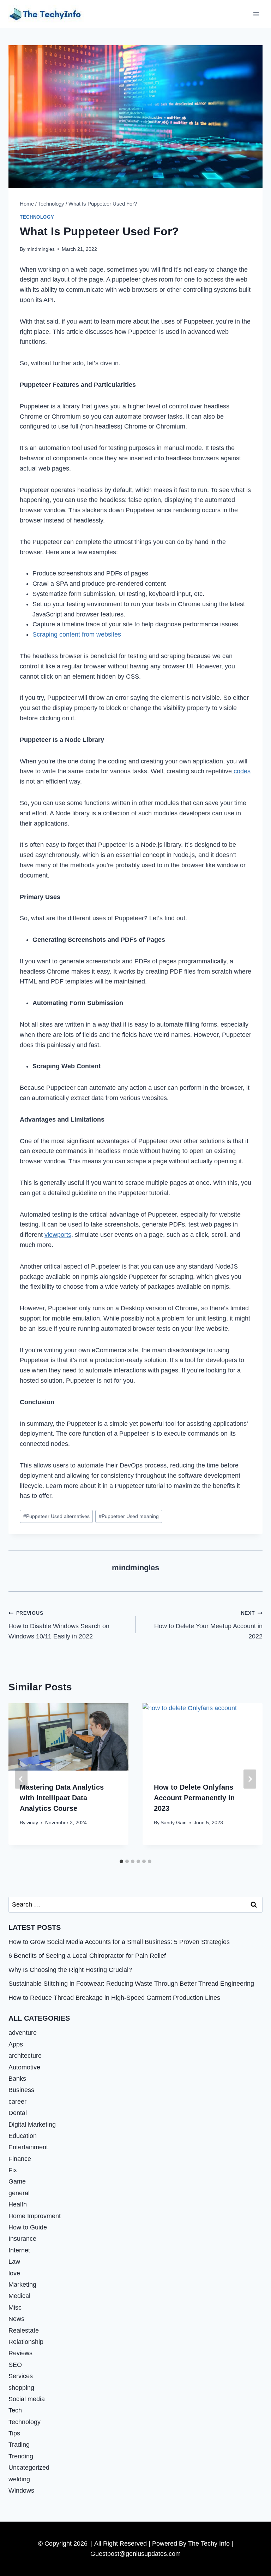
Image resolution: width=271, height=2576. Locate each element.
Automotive (24, 2067)
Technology (37, 217)
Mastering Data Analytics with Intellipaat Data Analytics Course (62, 1798)
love (14, 2273)
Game (17, 2181)
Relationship (26, 2342)
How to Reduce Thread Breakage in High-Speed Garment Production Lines (114, 1998)
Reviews (20, 2353)
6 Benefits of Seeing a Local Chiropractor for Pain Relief (87, 1956)
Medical (19, 2296)
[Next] (250, 1779)
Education (23, 2136)
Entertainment (28, 2147)
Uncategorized (29, 2468)
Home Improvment (35, 2216)
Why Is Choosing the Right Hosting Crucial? (70, 1970)
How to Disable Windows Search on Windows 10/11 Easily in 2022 (59, 1625)
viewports (58, 1235)
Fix (13, 2170)
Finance (20, 2159)
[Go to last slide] (21, 1779)
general (19, 2193)
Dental (18, 2113)
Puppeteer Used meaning (129, 1516)
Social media (27, 2399)
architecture (25, 2056)
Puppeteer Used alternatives (56, 1516)
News (16, 2319)
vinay (32, 1822)
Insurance (22, 2239)
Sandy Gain (174, 1822)
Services (21, 2376)
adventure (23, 2033)
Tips (14, 2433)
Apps (16, 2044)
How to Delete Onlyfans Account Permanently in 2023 (194, 1798)
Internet (19, 2250)
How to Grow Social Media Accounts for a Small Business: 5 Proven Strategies (119, 1942)
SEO (15, 2365)
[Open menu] (256, 14)
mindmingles (41, 249)
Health (18, 2204)
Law (14, 2262)
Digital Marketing (32, 2125)
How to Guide (28, 2227)
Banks (17, 2079)
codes (241, 771)
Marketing (22, 2285)
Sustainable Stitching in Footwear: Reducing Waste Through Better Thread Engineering (131, 1984)
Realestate (24, 2330)
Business (21, 2090)
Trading (19, 2445)
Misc (15, 2308)
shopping (21, 2388)
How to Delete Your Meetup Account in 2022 (208, 1625)
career (17, 2102)
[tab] (121, 1861)
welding (19, 2479)
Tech (15, 2410)
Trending (21, 2456)
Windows (21, 2491)
